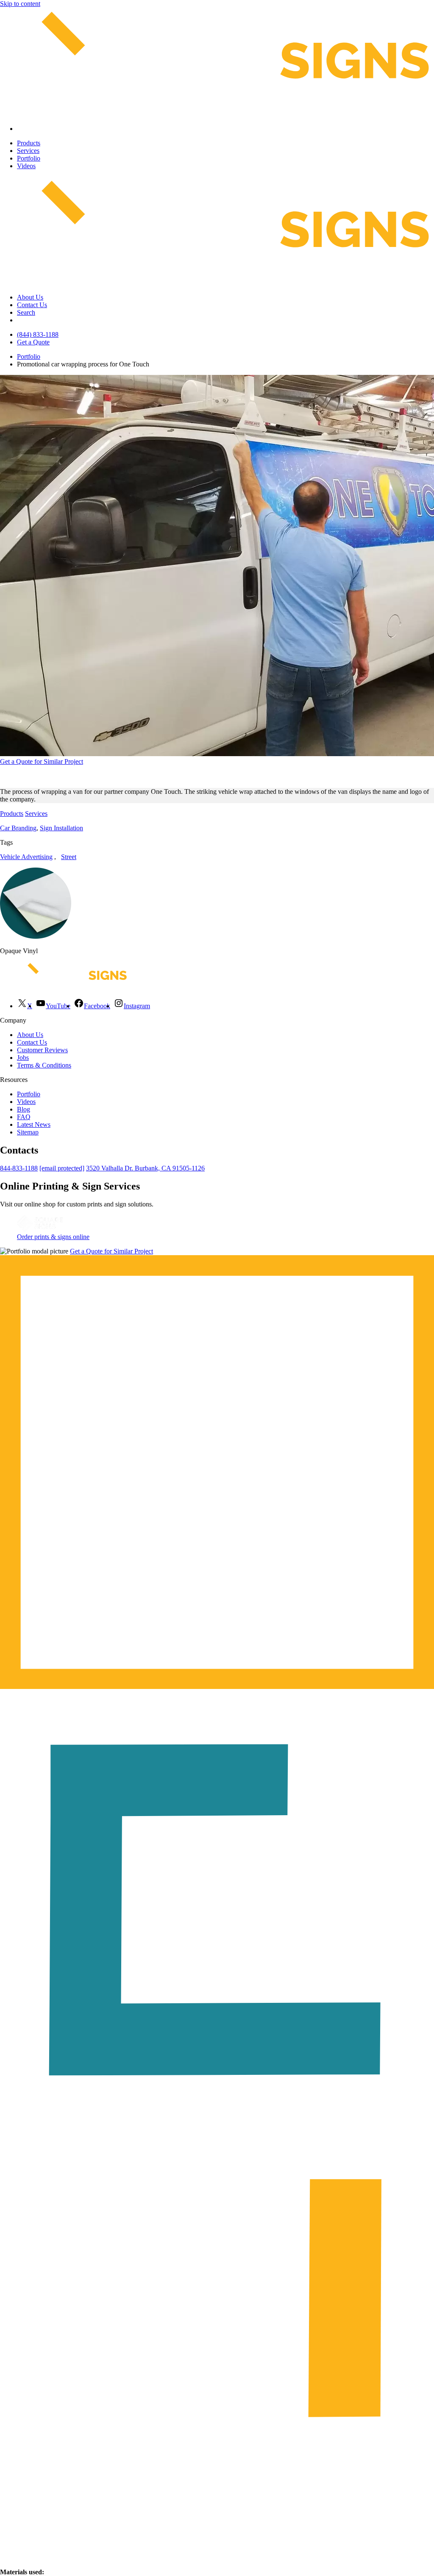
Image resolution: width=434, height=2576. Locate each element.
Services (28, 151)
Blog (24, 1109)
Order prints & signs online (53, 1237)
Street (69, 857)
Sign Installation (61, 828)
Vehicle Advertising (26, 857)
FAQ (24, 1117)
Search (26, 312)
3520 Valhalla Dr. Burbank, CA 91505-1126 (145, 1168)
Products (29, 143)
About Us (30, 297)
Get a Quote (33, 342)
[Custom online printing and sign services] (40, 1229)
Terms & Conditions (44, 1065)
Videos (26, 166)
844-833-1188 (19, 1168)
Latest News (34, 1124)
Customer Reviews (42, 1050)
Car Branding (18, 828)
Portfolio (29, 158)
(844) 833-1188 (38, 334)
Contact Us (32, 305)
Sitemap (28, 1132)
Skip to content (20, 4)
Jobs (23, 1058)
